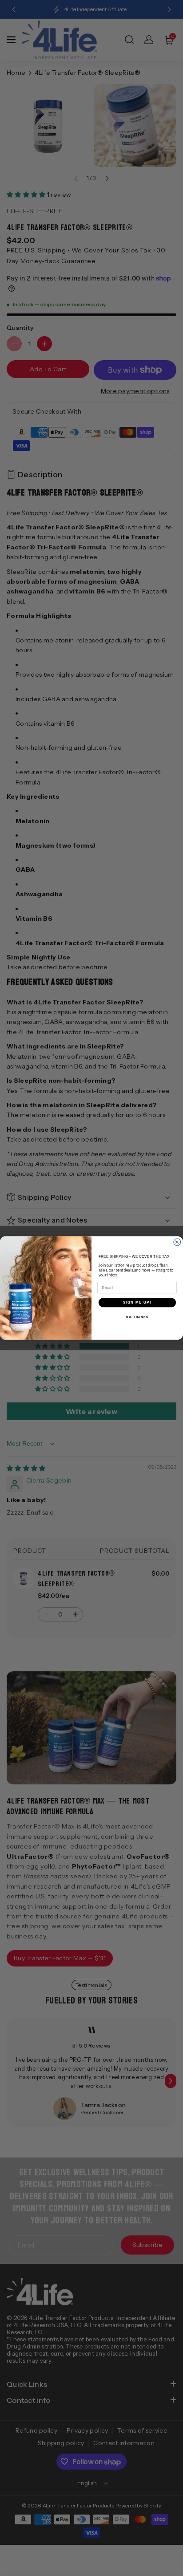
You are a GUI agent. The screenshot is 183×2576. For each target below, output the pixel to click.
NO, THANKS (137, 1317)
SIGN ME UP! (137, 1302)
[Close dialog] (177, 1242)
